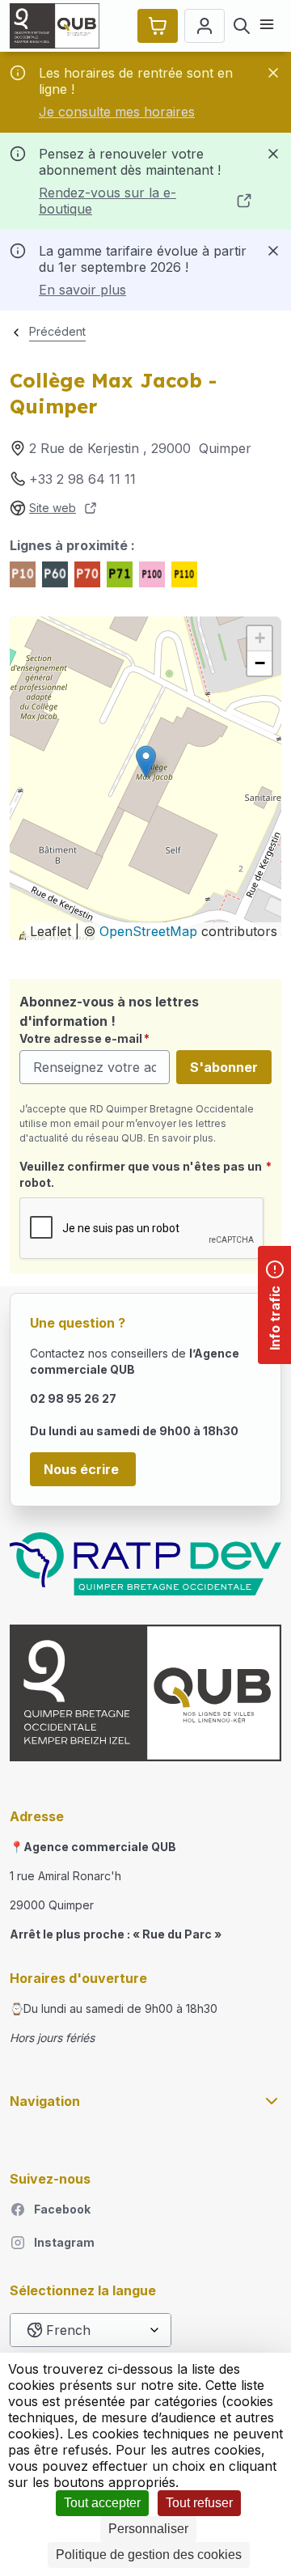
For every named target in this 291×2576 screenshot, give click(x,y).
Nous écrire (83, 1469)
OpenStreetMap (148, 931)
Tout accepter (102, 2503)
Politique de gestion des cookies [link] (149, 2555)
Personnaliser (148, 2529)
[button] (146, 762)
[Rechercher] (242, 26)
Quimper (225, 448)
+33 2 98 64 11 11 (82, 479)
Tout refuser (199, 2503)
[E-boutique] (158, 26)
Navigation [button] (45, 2101)
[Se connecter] (205, 26)
